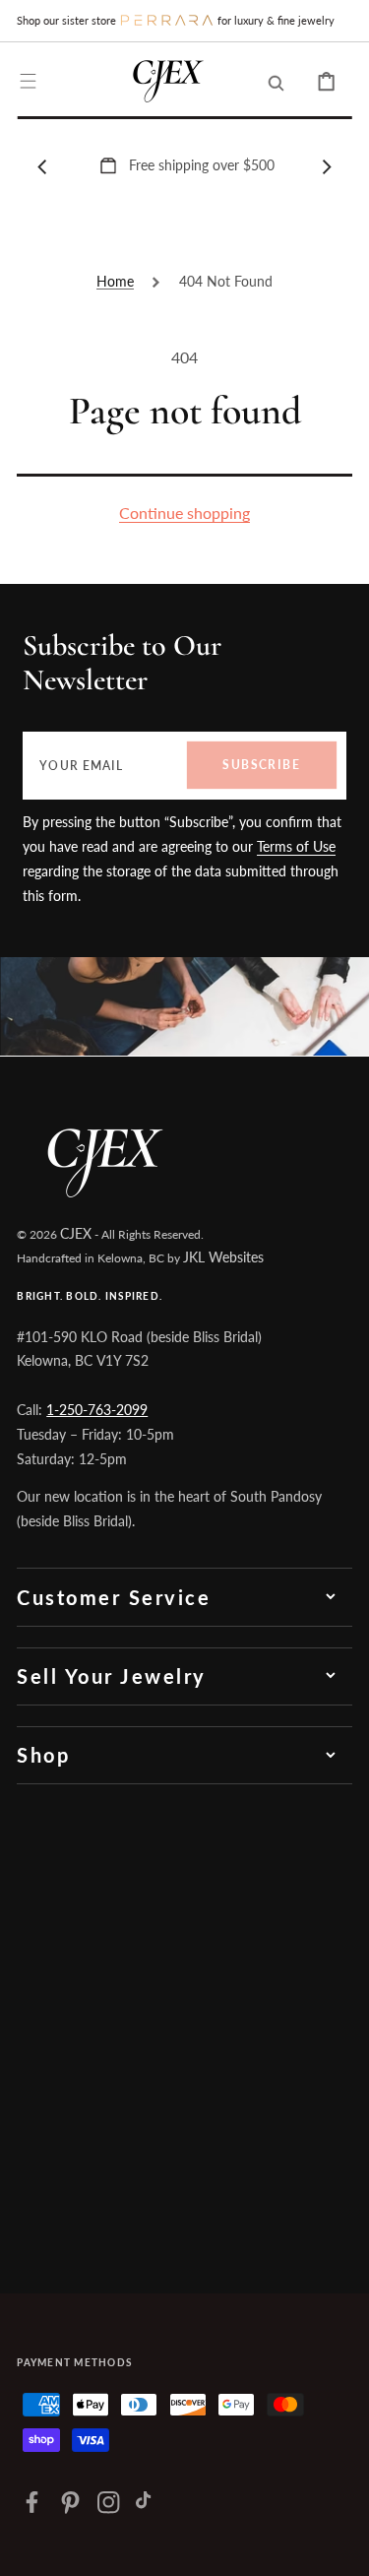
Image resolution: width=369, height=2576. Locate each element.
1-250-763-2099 (97, 1410)
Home (115, 281)
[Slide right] (327, 166)
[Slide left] (42, 166)
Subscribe (261, 765)
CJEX (76, 1233)
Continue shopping (184, 513)
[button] (28, 81)
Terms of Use (296, 846)
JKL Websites (223, 1257)
